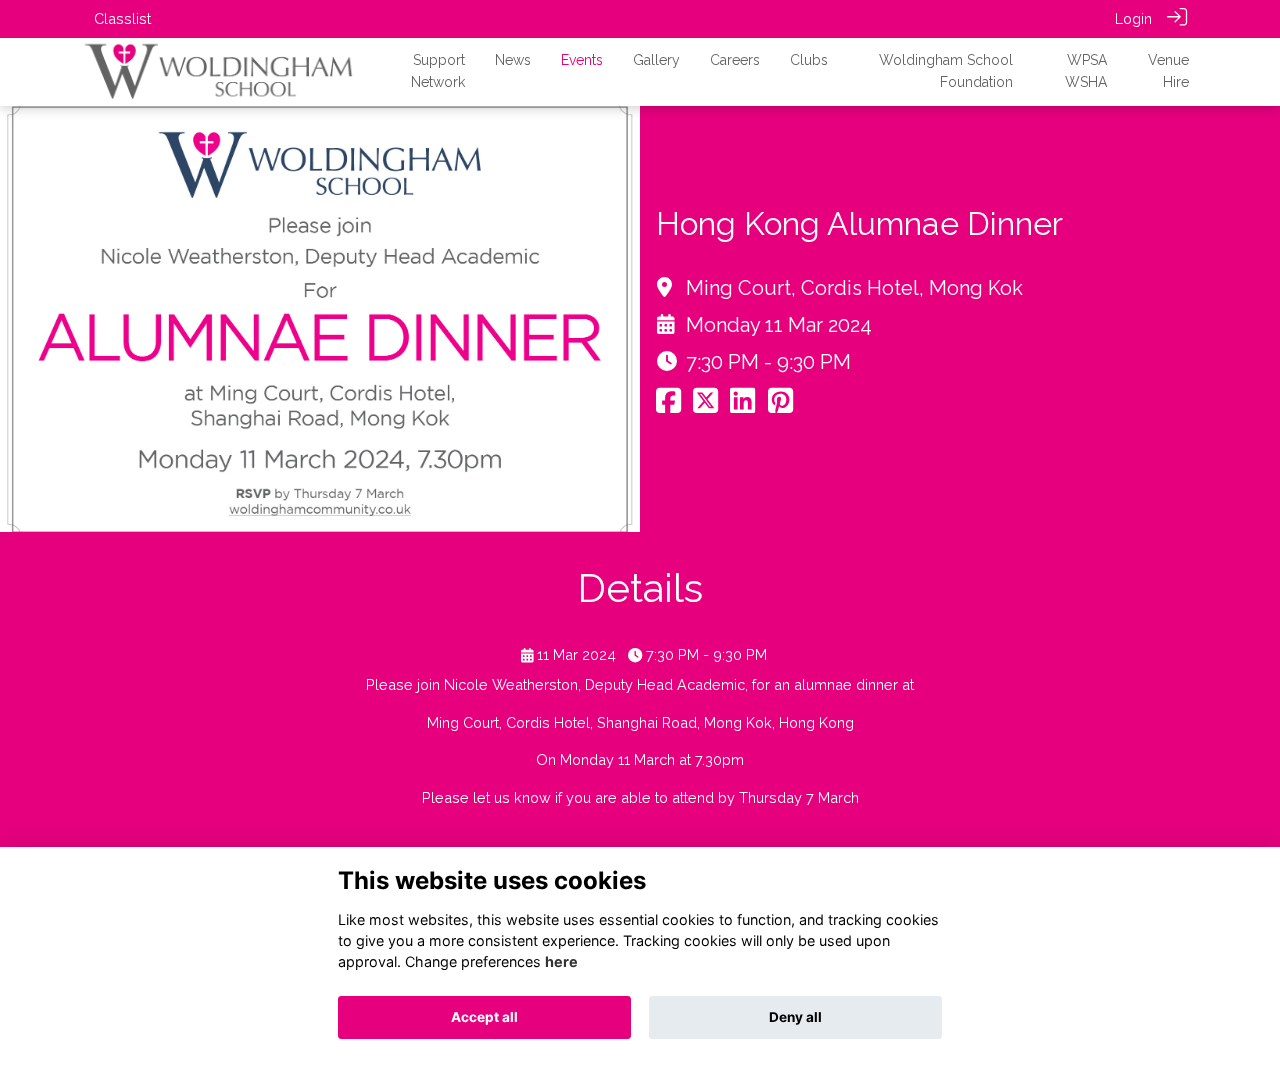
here (561, 961)
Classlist (122, 18)
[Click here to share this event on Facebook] (668, 405)
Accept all (484, 1017)
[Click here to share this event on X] (705, 405)
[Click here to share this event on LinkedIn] (742, 405)
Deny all (795, 1017)
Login (1133, 18)
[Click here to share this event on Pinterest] (780, 405)
